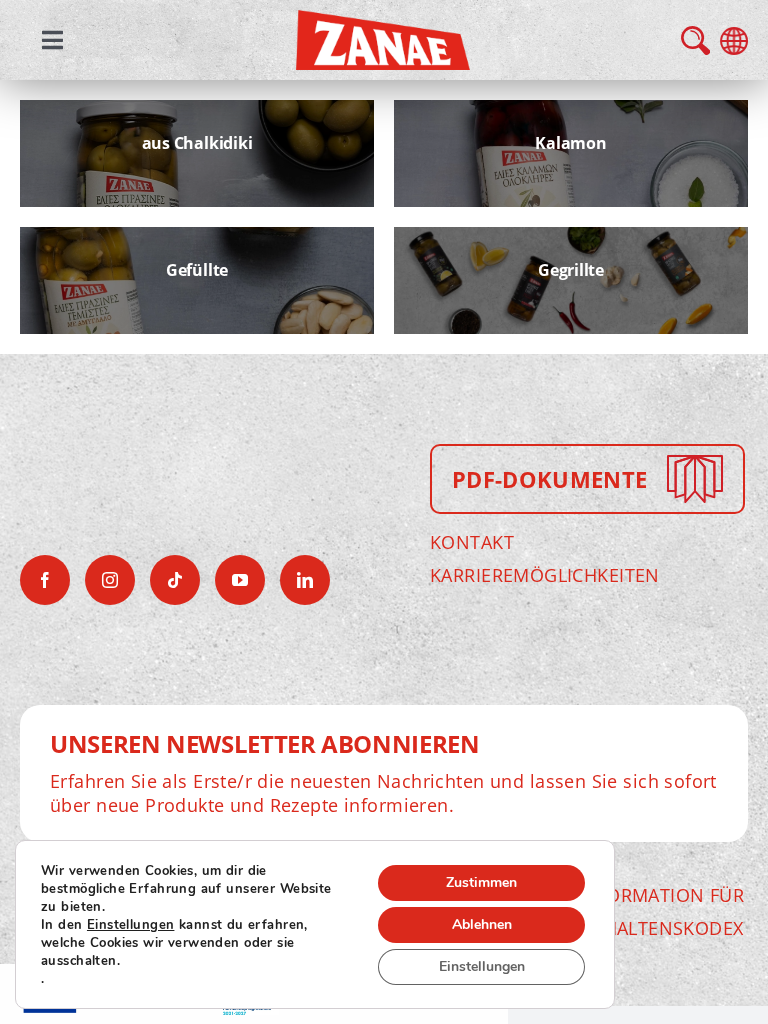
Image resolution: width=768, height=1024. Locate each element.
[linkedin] (305, 580)
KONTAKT (472, 542)
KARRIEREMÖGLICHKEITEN (545, 575)
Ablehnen (482, 924)
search (695, 40)
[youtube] (240, 580)
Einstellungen (130, 925)
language (734, 41)
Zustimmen (481, 882)
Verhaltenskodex (656, 928)
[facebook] (45, 580)
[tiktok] (175, 580)
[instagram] (110, 580)
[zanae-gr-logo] (383, 24)
